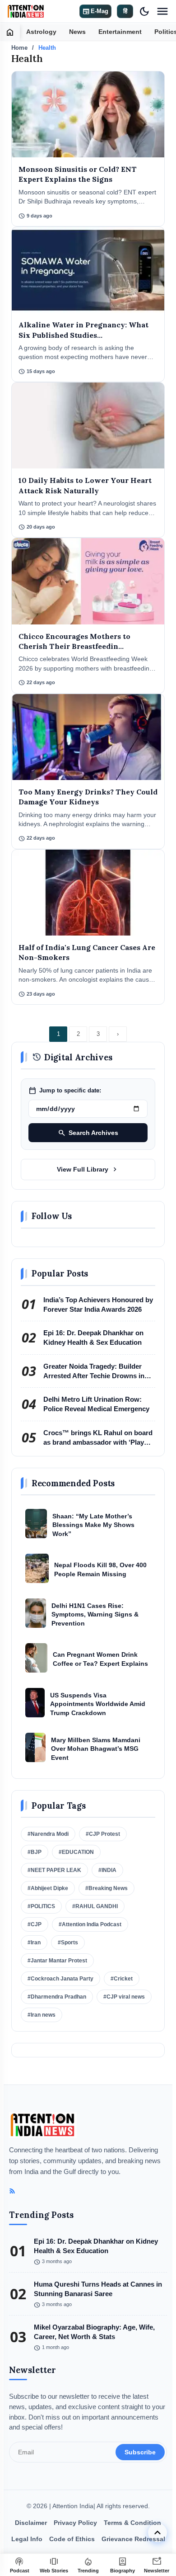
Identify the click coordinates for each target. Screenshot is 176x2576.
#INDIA (107, 1870)
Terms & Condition (132, 2523)
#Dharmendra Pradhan (57, 1997)
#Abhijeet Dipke (48, 1888)
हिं (125, 11)
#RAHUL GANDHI (95, 1906)
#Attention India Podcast (90, 1924)
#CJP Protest (103, 1834)
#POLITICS (41, 1906)
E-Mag (95, 11)
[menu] (162, 11)
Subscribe (140, 2452)
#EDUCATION (76, 1852)
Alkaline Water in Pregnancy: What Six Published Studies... (83, 330)
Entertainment (120, 32)
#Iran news (42, 2015)
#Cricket (122, 1979)
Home (19, 48)
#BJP (35, 1852)
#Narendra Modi (48, 1834)
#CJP (35, 1924)
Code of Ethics (72, 2539)
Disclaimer (31, 2523)
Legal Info (27, 2539)
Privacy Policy (75, 2523)
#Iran (34, 1943)
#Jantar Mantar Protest (57, 1961)
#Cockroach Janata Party (60, 1979)
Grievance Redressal (133, 2539)
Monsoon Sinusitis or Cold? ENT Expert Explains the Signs (78, 174)
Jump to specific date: (65, 1091)
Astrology (41, 32)
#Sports (68, 1943)
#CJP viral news (124, 1997)
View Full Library (88, 1169)
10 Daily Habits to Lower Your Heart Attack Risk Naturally (85, 485)
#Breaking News (107, 1888)
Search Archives (88, 1133)
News (77, 32)
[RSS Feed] (12, 2191)
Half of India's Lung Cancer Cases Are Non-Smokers (87, 952)
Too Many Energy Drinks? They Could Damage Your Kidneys (88, 797)
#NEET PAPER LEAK (54, 1870)
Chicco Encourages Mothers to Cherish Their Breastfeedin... (74, 641)
